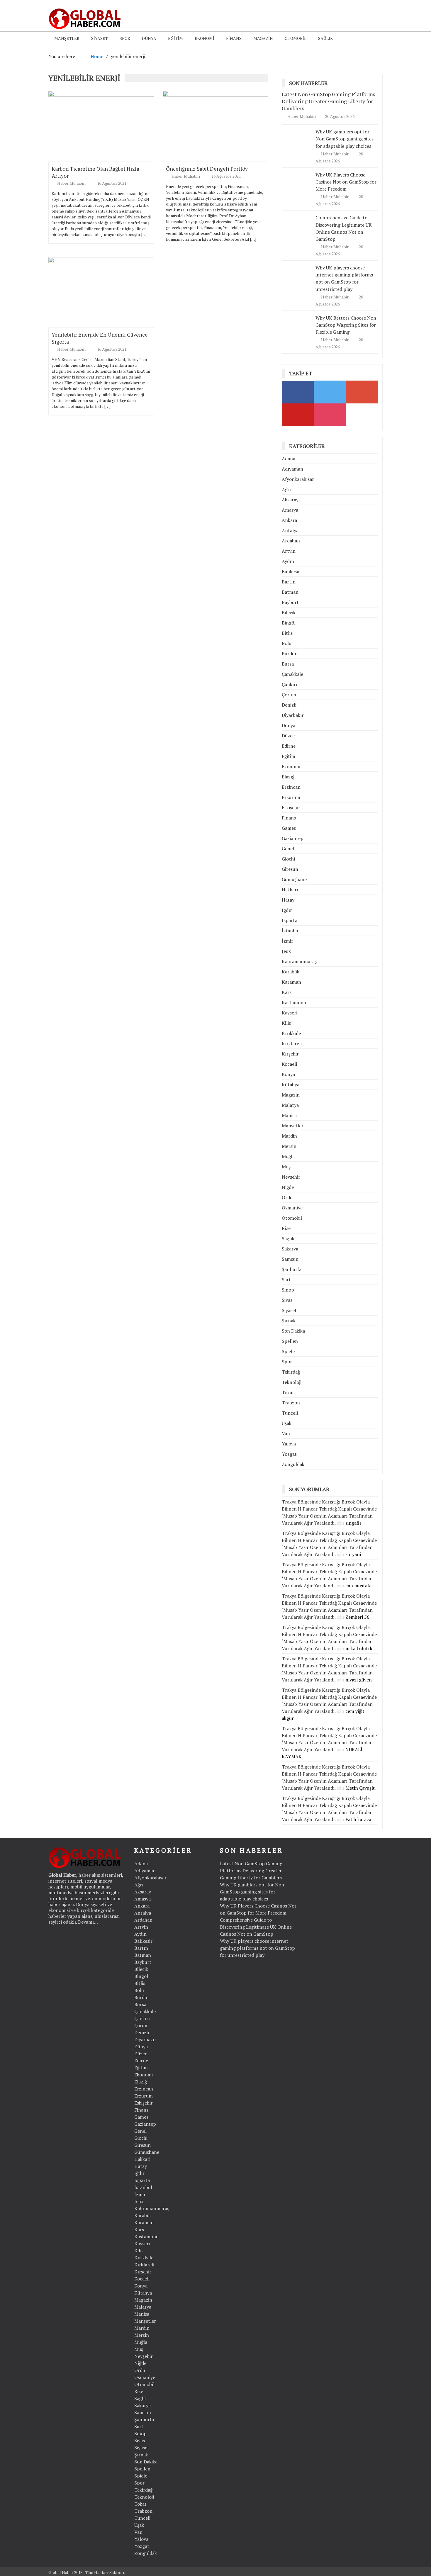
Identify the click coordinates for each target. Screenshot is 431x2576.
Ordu (287, 1197)
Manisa (289, 1115)
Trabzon (291, 1403)
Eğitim (175, 38)
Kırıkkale (291, 1033)
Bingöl (289, 623)
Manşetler (67, 38)
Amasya (290, 510)
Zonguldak (293, 1464)
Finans (234, 38)
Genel (288, 849)
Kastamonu (294, 1002)
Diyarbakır (293, 715)
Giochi (288, 859)
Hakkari (290, 890)
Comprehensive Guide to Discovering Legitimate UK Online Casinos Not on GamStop (256, 1927)
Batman (290, 592)
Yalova (289, 1444)
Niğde (288, 1187)
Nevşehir (291, 1177)
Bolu (287, 643)
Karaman (291, 982)
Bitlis (287, 633)
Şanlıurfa (292, 1269)
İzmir (287, 941)
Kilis (286, 1023)
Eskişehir (291, 807)
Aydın (288, 561)
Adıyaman (292, 469)
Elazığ (288, 777)
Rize (286, 1228)
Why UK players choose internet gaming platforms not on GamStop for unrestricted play (344, 278)
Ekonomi (205, 38)
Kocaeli (289, 1064)
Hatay (288, 900)
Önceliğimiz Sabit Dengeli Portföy (207, 169)
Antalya (290, 530)
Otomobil (296, 38)
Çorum (289, 695)
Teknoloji (292, 1382)
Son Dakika (293, 1331)
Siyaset (100, 38)
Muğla (288, 1156)
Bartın (289, 582)
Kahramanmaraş (299, 961)
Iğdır (287, 910)
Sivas (287, 1300)
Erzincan (291, 787)
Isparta (290, 920)
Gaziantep (293, 838)
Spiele (288, 1351)
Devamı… (88, 1922)
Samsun (290, 1259)
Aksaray (290, 500)
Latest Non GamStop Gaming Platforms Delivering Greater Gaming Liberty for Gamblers (329, 101)
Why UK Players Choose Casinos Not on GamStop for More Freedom (346, 182)
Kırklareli (292, 1043)
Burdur (289, 654)
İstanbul (291, 931)
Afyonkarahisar (298, 479)
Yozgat (289, 1454)
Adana (289, 459)
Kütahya (291, 1085)
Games (289, 828)
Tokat (288, 1392)
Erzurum (291, 797)
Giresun (290, 869)
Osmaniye (292, 1208)
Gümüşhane (294, 879)
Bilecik (289, 612)
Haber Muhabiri (72, 183)
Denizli (289, 705)
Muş (286, 1167)
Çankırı (290, 684)
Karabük (291, 972)
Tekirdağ (291, 1372)
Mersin (289, 1146)
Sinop (288, 1290)
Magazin (263, 38)
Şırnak (289, 1321)
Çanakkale (292, 674)
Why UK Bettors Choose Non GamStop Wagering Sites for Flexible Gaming (346, 325)
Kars (287, 992)
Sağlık (325, 38)
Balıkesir (291, 571)
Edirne (289, 746)
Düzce (288, 736)
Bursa (288, 664)
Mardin (289, 1136)
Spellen (290, 1341)
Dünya (149, 38)
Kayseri (290, 1013)
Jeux (286, 951)
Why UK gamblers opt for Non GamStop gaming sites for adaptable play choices (345, 139)
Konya (288, 1074)
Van (286, 1433)
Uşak (287, 1423)
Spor (125, 38)
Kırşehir (290, 1054)
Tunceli (290, 1413)
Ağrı (286, 489)
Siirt (286, 1279)
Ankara (289, 520)
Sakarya (290, 1249)
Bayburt (290, 602)
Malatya (290, 1105)
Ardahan (291, 541)
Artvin (289, 551)
